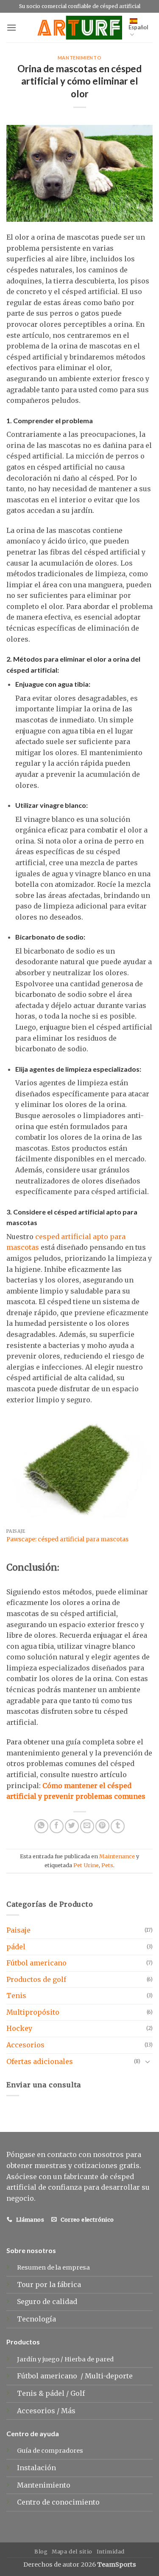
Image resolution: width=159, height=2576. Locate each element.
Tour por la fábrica (49, 2284)
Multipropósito (33, 2012)
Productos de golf (36, 1979)
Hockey (19, 2028)
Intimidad (111, 2552)
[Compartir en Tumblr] (118, 1826)
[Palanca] (148, 2061)
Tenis (16, 1996)
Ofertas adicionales (40, 2061)
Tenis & (31, 2393)
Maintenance (117, 1856)
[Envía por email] (87, 1826)
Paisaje (18, 1930)
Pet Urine (86, 1865)
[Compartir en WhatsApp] (41, 1826)
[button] (11, 27)
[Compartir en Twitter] (72, 1826)
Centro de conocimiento (58, 2502)
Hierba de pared (89, 2359)
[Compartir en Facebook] (57, 1826)
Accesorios (25, 2045)
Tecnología (36, 2319)
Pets (107, 1865)
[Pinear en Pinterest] (102, 1826)
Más (68, 2411)
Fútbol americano (36, 1963)
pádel (16, 1947)
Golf (78, 2393)
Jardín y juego (38, 2359)
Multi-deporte (110, 2376)
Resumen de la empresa (53, 2267)
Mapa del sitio (72, 2552)
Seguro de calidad (47, 2301)
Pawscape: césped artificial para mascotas (67, 1539)
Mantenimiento (79, 58)
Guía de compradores (50, 2451)
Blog (41, 2552)
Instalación (36, 2468)
